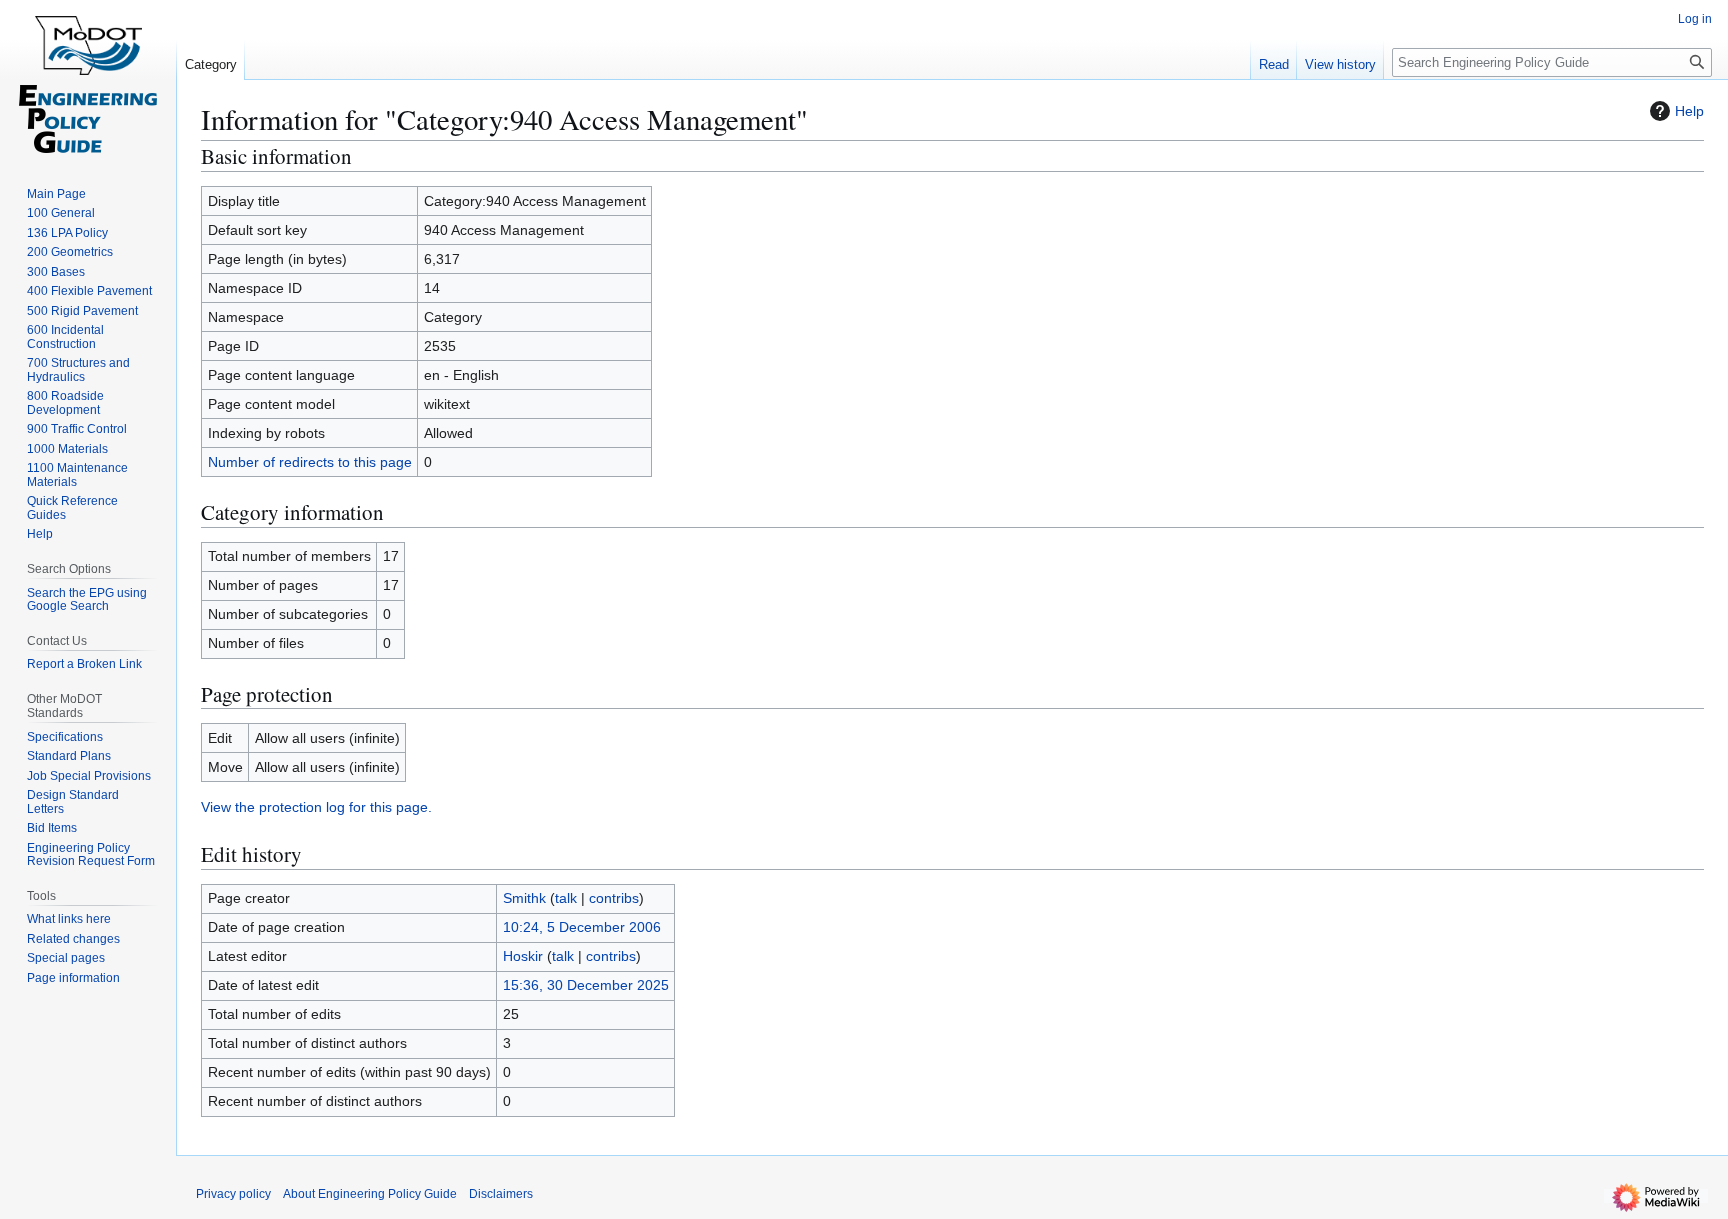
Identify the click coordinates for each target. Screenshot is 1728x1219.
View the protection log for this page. (316, 807)
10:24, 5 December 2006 (582, 927)
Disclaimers (501, 1194)
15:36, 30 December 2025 (586, 985)
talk (566, 898)
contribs (614, 898)
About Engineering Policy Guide (370, 1194)
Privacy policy (233, 1194)
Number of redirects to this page (310, 462)
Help (1689, 111)
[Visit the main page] (88, 80)
